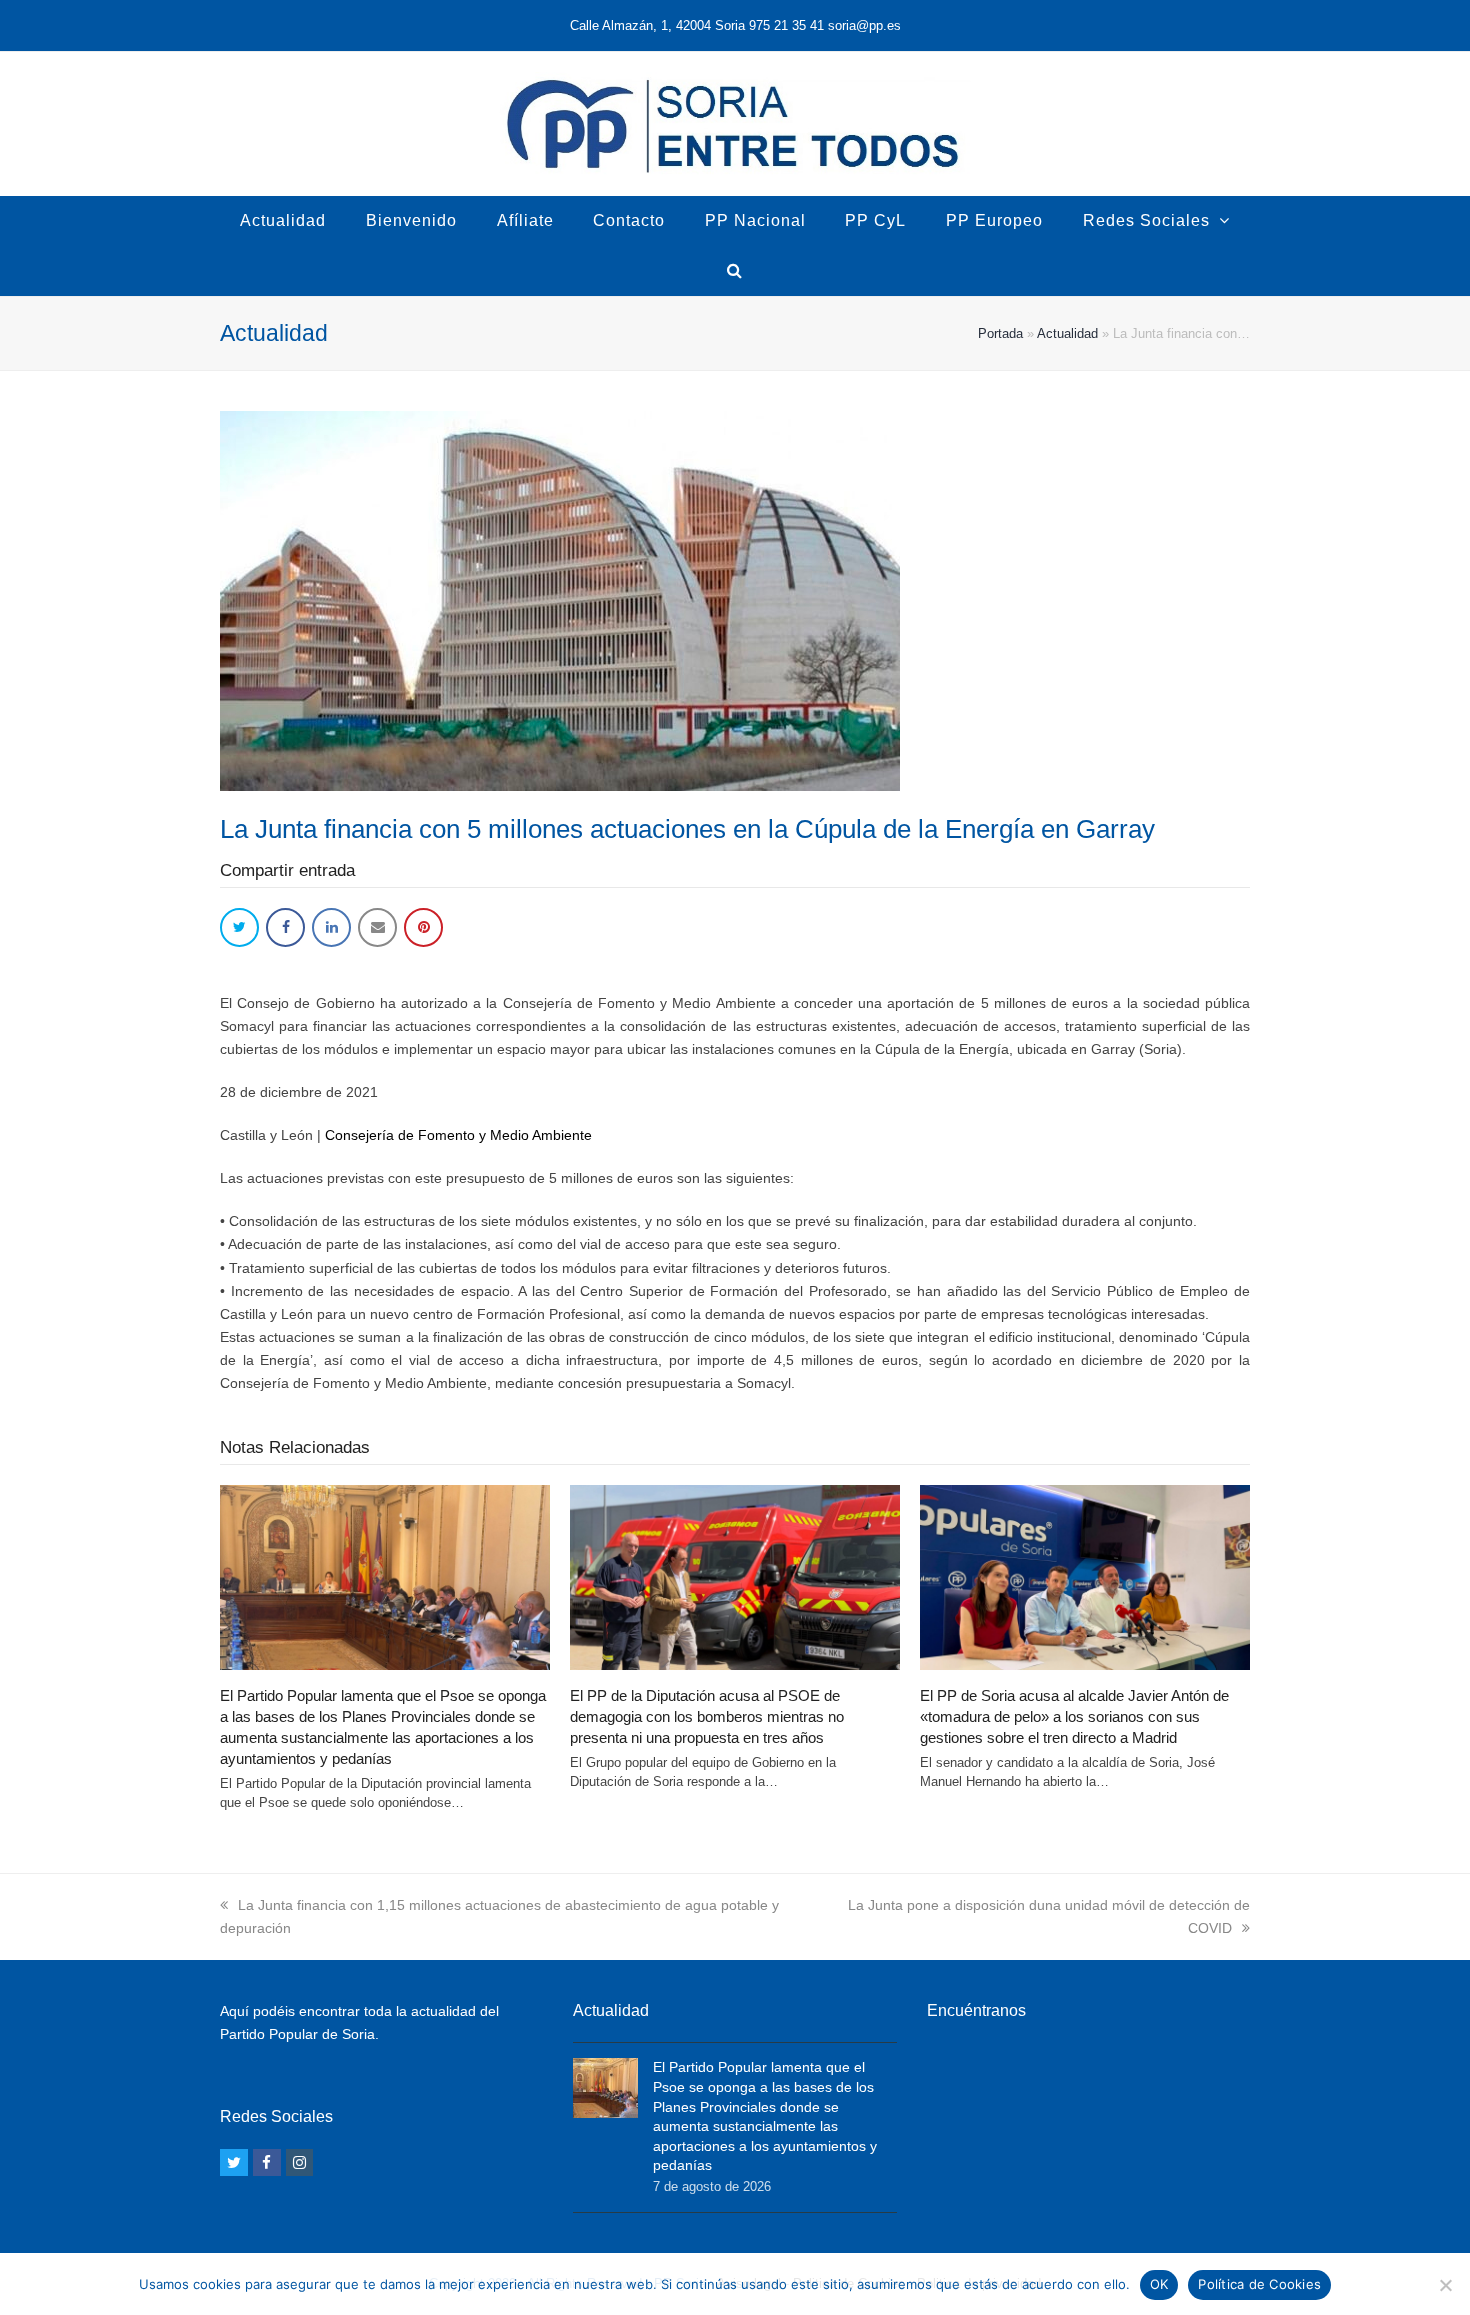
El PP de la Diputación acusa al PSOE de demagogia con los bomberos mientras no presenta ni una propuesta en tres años (707, 1716)
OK (1159, 2284)
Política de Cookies (1259, 2284)
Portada (1000, 333)
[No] (1445, 2285)
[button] (239, 927)
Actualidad (1067, 333)
